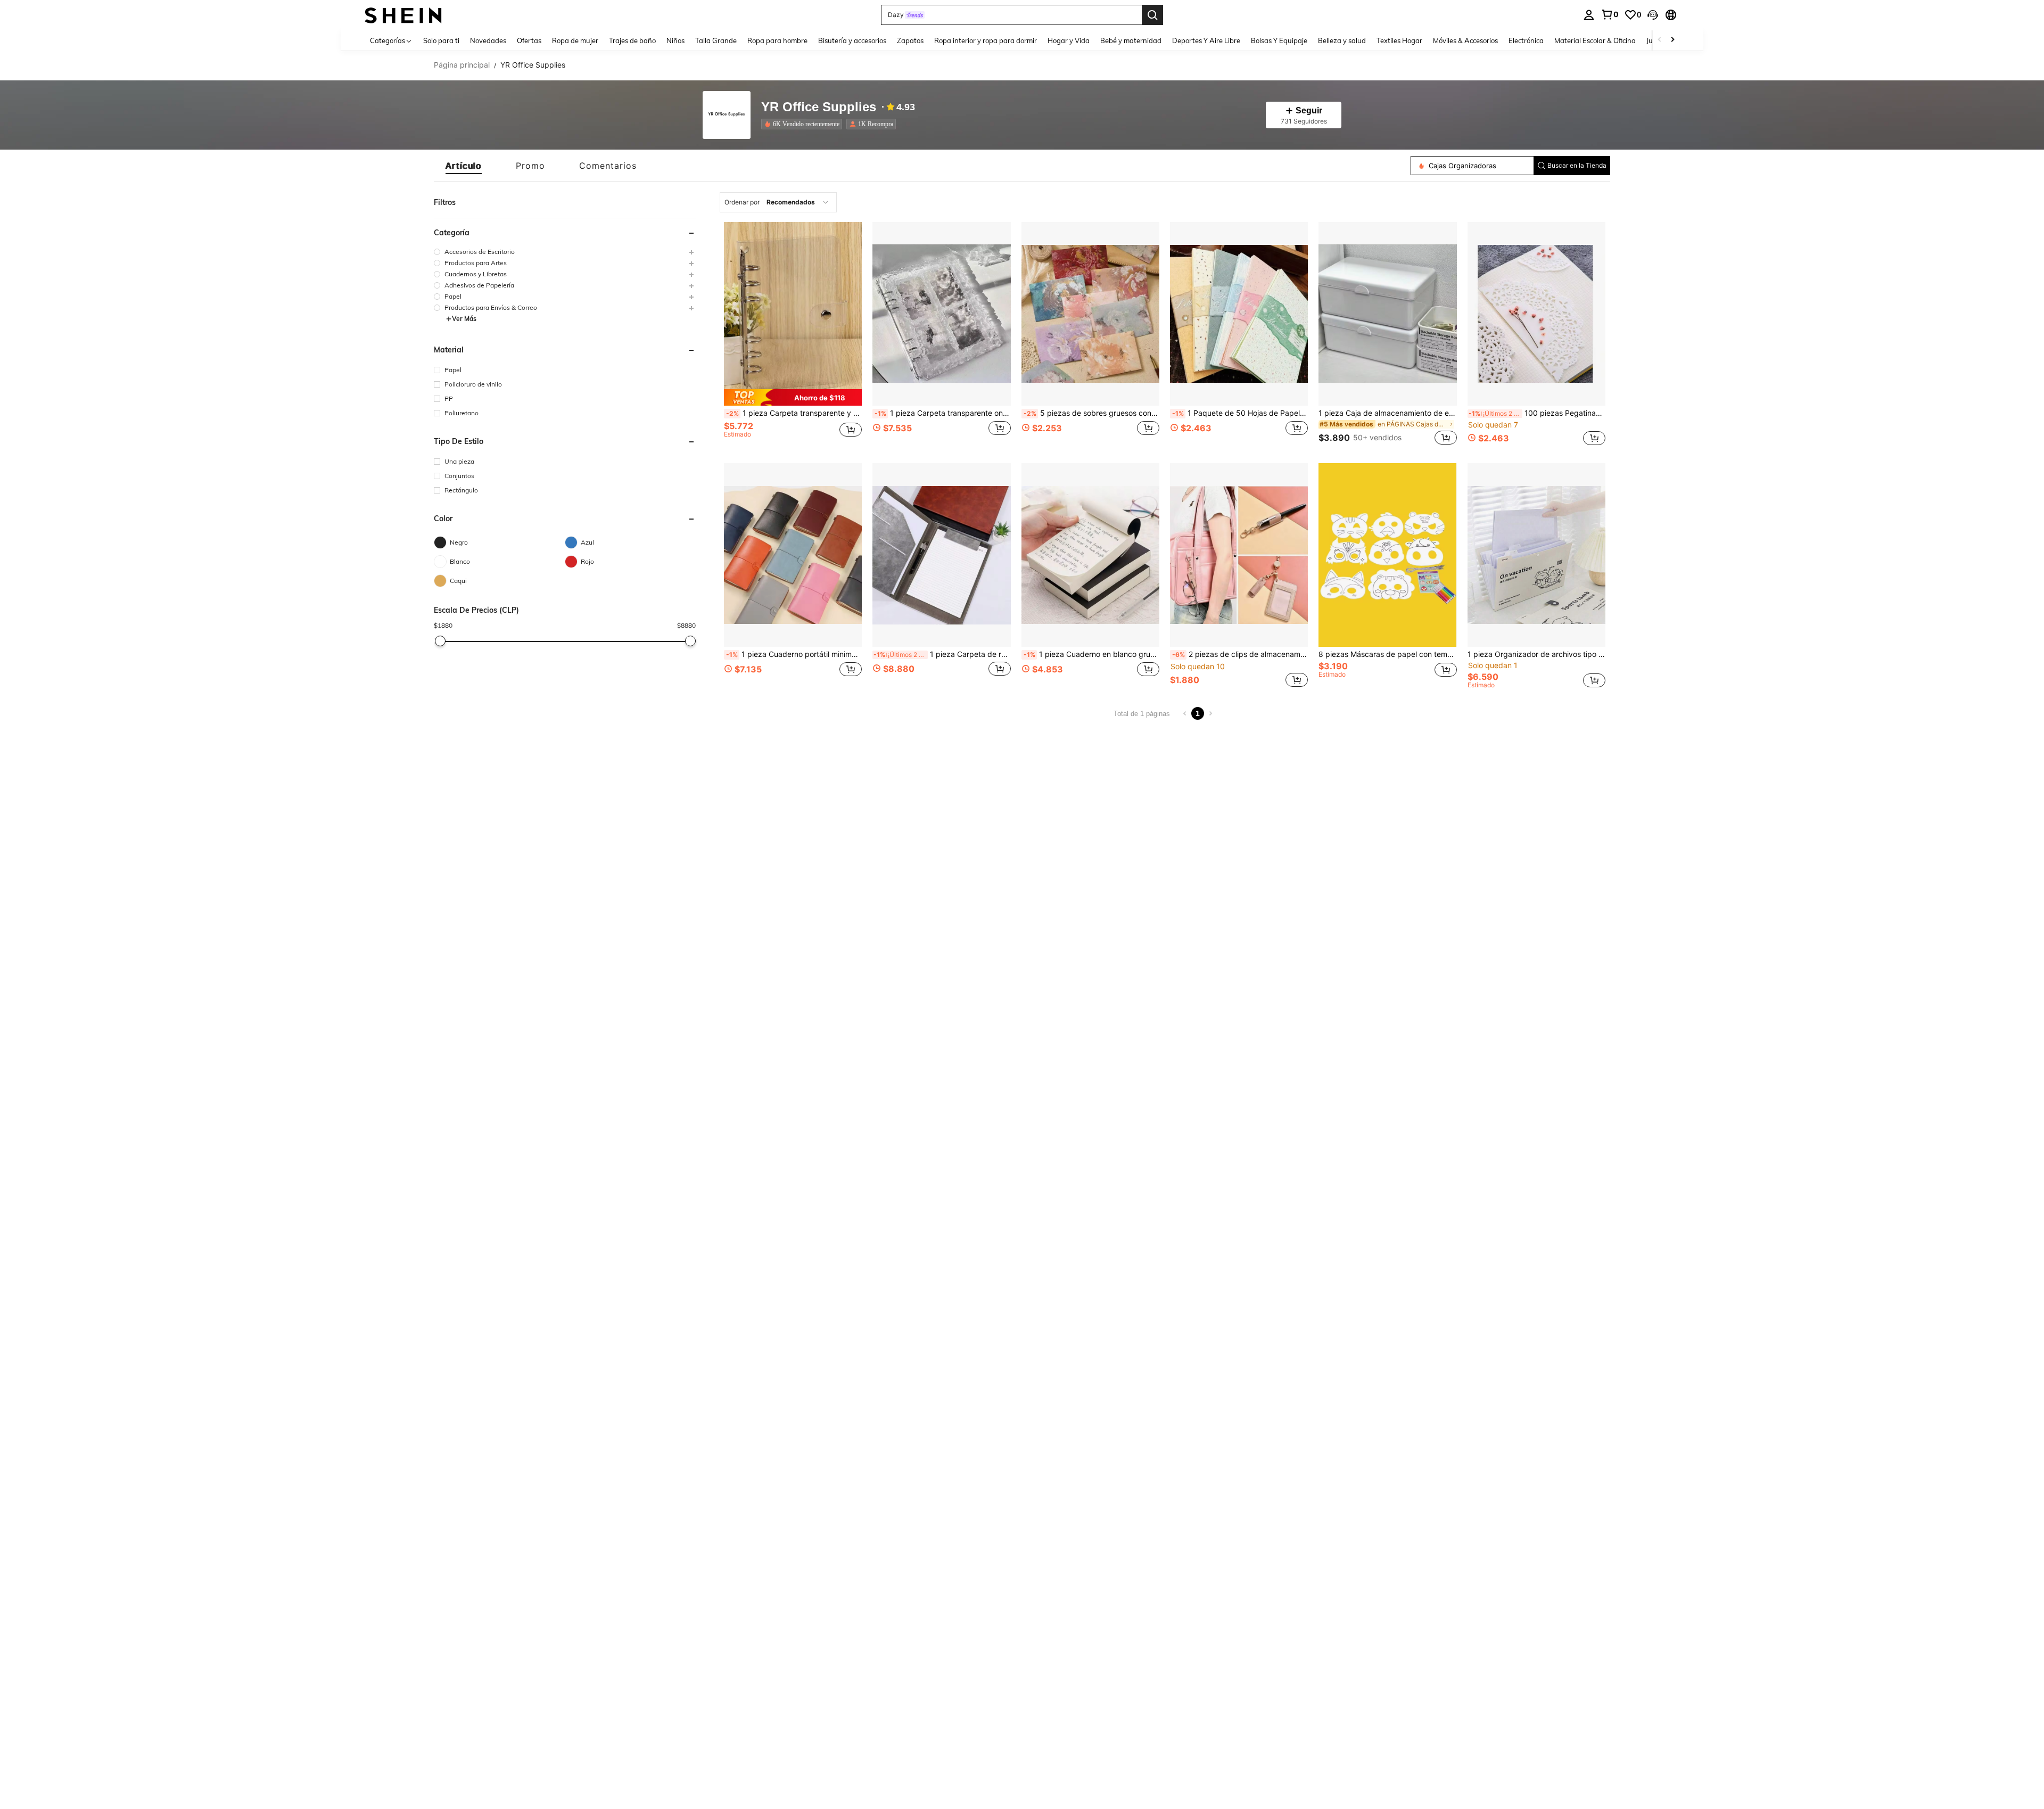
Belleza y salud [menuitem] (1342, 40)
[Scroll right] (1672, 40)
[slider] (440, 641)
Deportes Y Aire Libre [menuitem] (1206, 40)
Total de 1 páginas (1142, 714)
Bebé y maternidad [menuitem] (1131, 40)
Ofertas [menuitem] (529, 40)
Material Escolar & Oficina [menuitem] (1595, 40)
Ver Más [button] (464, 319)
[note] (793, 397)
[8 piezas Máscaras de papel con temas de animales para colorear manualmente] (1387, 555)
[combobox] (778, 202)
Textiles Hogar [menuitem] (1399, 40)
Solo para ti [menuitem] (441, 40)
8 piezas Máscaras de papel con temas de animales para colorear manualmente (1387, 654)
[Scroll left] (1660, 40)
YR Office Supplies (819, 107)
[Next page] (1210, 713)
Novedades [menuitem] (488, 40)
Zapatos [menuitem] (910, 40)
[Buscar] (1152, 15)
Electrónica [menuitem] (1526, 40)
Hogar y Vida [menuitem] (1069, 40)
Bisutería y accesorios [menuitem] (852, 40)
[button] (1653, 15)
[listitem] (804, 124)
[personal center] (1589, 15)
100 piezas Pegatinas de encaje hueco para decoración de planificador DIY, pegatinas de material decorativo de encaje (1537, 413)
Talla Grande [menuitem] (716, 40)
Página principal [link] (462, 65)
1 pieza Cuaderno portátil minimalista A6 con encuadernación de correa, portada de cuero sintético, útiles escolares (794, 654)
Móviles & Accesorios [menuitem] (1465, 40)
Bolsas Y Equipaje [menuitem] (1279, 40)
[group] (565, 252)
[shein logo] (403, 15)
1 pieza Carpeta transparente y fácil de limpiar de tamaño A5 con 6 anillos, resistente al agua (794, 413)
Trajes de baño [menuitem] (632, 40)
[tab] (464, 166)
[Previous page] (1185, 713)
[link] (1610, 14)
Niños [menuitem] (675, 40)
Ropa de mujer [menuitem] (575, 40)
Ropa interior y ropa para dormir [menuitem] (986, 40)
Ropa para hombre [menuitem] (777, 40)
